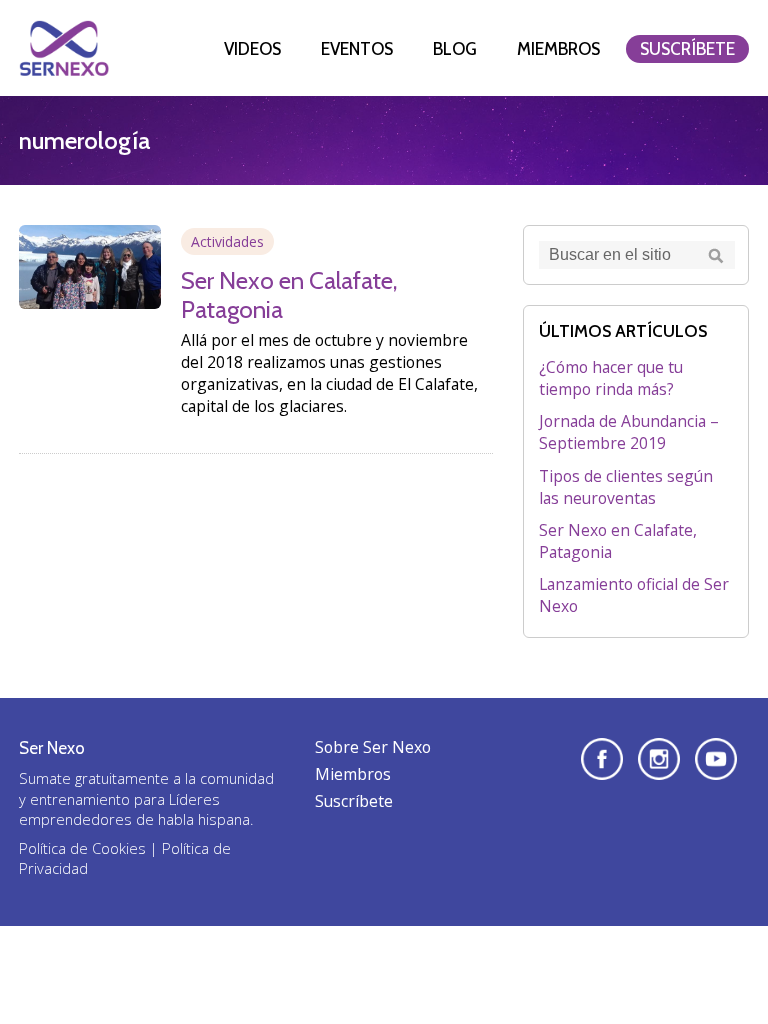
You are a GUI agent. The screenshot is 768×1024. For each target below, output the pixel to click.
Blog (455, 49)
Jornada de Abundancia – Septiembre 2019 (629, 432)
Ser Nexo (64, 48)
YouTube (716, 759)
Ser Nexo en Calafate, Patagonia (618, 541)
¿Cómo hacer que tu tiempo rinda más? (611, 378)
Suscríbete (687, 49)
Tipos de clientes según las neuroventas (626, 487)
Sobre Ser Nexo (373, 747)
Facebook (602, 759)
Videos (252, 49)
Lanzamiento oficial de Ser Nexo (634, 595)
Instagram (659, 759)
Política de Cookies (82, 848)
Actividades (227, 241)
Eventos (357, 49)
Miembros (558, 49)
